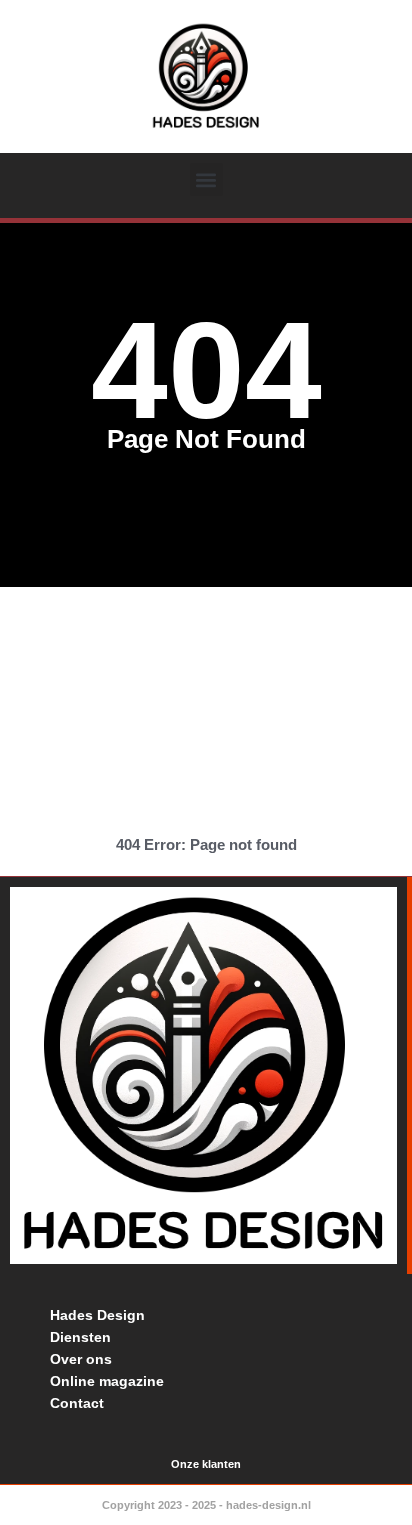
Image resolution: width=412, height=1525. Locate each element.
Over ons (81, 1359)
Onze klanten (206, 1464)
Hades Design (97, 1315)
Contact (77, 1403)
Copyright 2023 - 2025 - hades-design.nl (206, 1505)
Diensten (80, 1337)
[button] (206, 179)
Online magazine (107, 1381)
